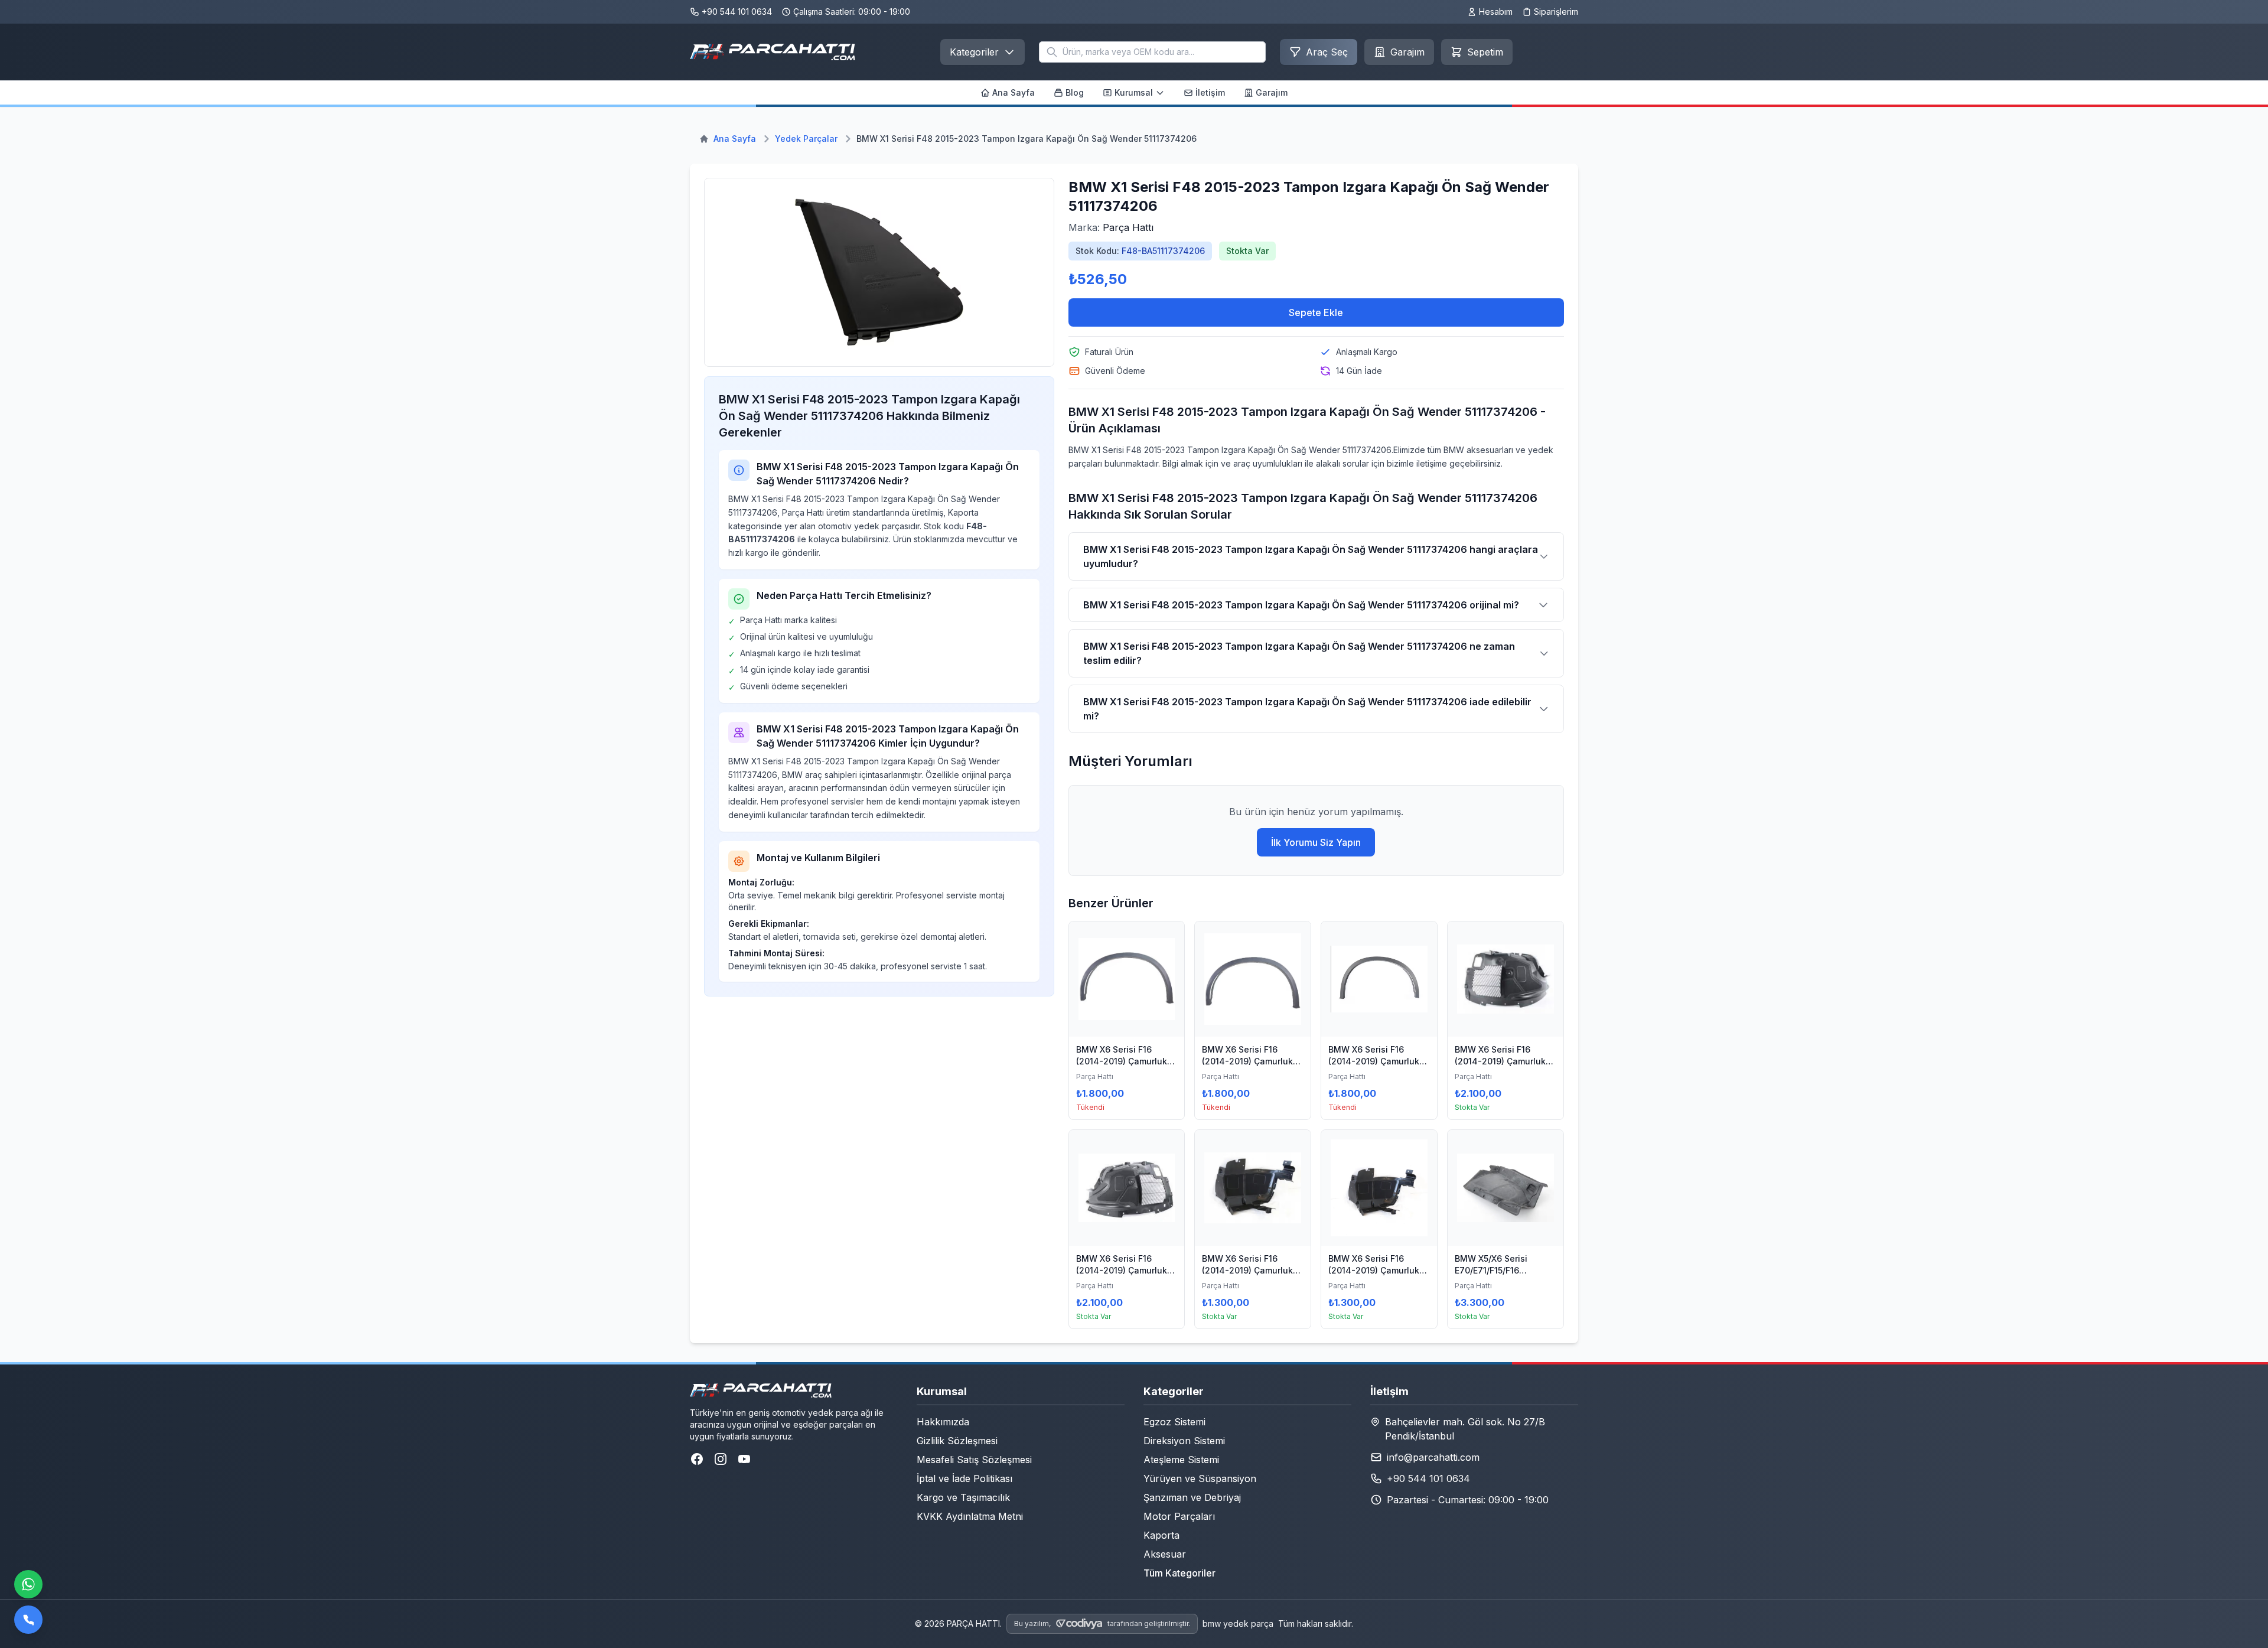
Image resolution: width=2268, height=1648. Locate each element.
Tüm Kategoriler (1179, 1573)
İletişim (1210, 92)
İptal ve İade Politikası (964, 1478)
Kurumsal (1134, 92)
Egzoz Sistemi (1174, 1422)
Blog (1075, 92)
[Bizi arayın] (28, 1620)
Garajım (1272, 92)
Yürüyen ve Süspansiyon (1200, 1478)
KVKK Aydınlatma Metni (970, 1516)
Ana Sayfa (1014, 92)
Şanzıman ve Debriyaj (1192, 1497)
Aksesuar (1165, 1554)
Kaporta (1161, 1535)
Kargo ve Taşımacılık (963, 1497)
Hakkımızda (943, 1422)
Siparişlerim (1556, 12)
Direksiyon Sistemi (1184, 1441)
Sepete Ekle (1316, 312)
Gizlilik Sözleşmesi (957, 1441)
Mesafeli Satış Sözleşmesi (974, 1460)
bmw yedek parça (1238, 1623)
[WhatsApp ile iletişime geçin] (28, 1584)
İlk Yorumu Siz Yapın (1316, 842)
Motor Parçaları (1179, 1516)
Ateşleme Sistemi (1181, 1460)
